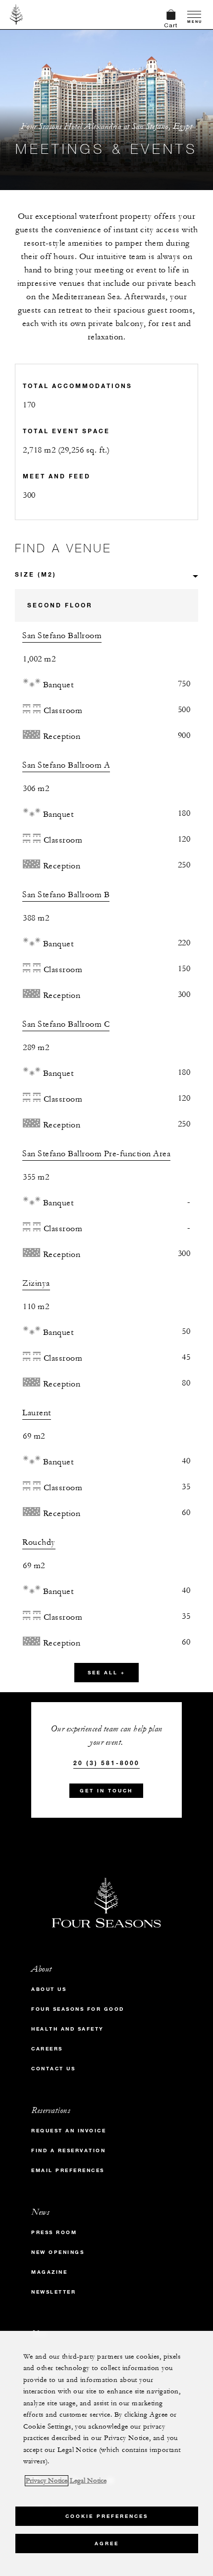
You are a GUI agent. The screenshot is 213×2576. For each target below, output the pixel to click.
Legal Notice (88, 2481)
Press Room (54, 2232)
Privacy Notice (47, 2481)
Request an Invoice (69, 2131)
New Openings (58, 2252)
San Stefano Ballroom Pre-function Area (96, 1154)
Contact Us (53, 2069)
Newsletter (53, 2292)
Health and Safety (68, 2029)
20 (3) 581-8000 (106, 1763)
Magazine (49, 2272)
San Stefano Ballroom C (66, 1024)
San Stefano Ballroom (62, 636)
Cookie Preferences (107, 2516)
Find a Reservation (68, 2150)
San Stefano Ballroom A (66, 765)
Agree (107, 2543)
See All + (106, 1673)
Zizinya (36, 1283)
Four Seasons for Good (78, 2009)
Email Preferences (68, 2170)
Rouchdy (39, 1542)
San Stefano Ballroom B (66, 895)
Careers (47, 2049)
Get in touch (106, 1791)
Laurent (37, 1413)
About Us (49, 1989)
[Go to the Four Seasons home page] (17, 14)
